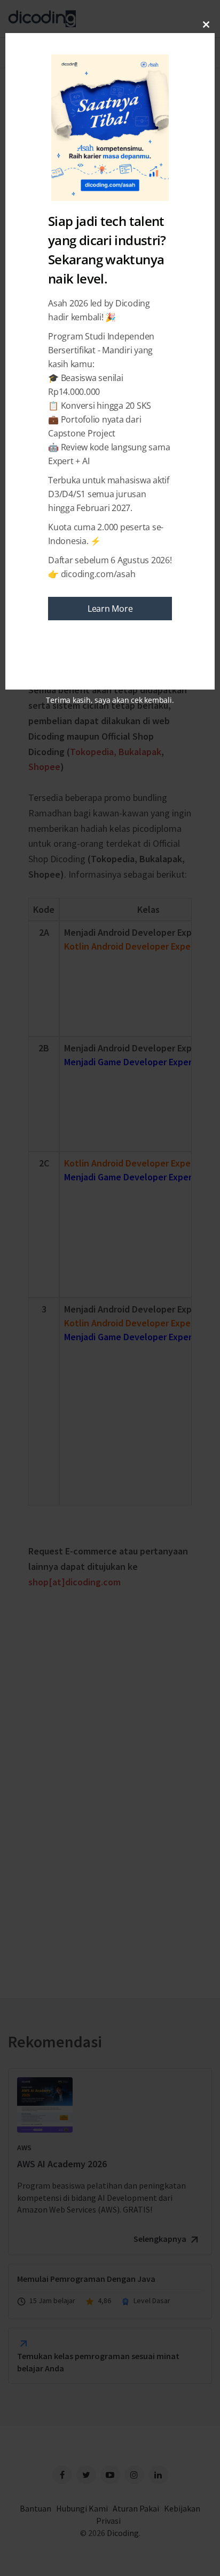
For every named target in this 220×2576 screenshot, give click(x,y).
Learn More (110, 609)
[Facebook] (62, 2475)
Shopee (44, 767)
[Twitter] (86, 2475)
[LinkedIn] (158, 2475)
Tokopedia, (93, 752)
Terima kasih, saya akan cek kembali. (110, 700)
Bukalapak (140, 752)
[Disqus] (110, 1783)
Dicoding (123, 2533)
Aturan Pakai (136, 2508)
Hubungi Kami (82, 2508)
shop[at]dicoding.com (74, 1582)
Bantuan (36, 2508)
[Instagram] (134, 2475)
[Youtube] (110, 2475)
